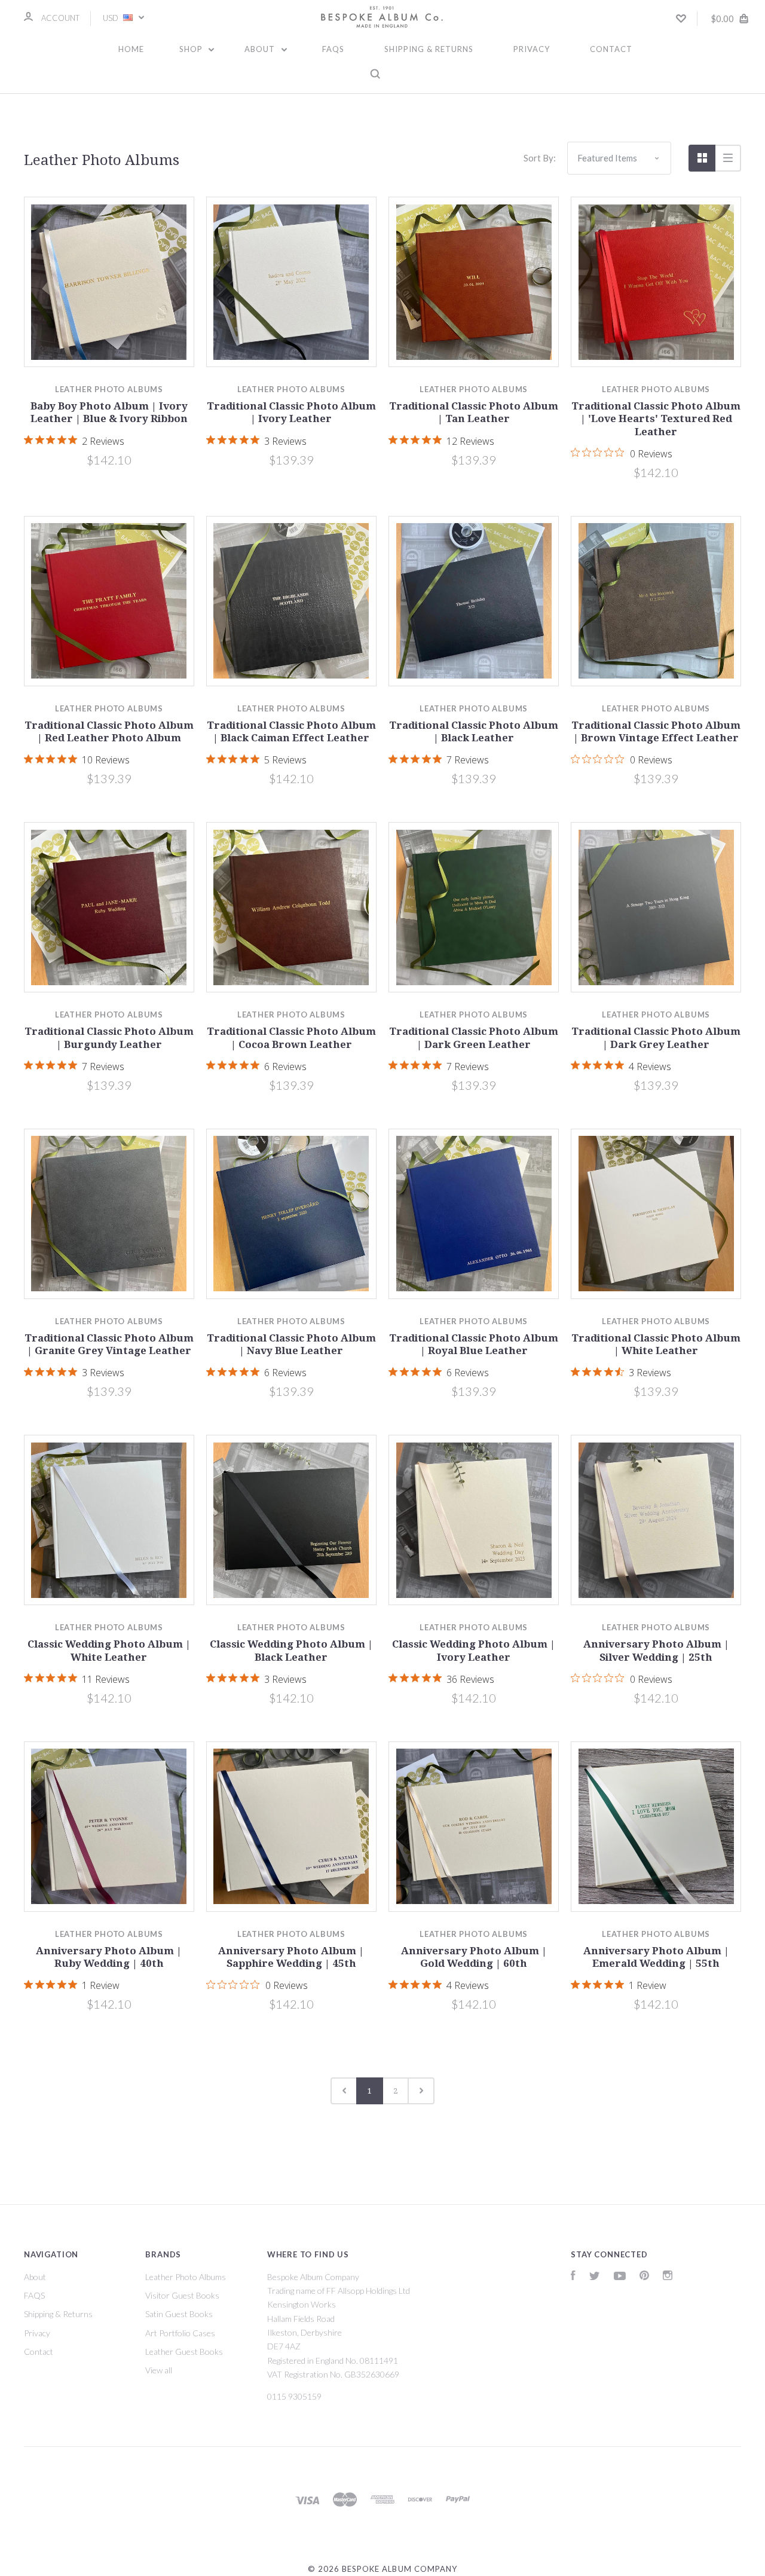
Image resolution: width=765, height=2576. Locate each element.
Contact (611, 49)
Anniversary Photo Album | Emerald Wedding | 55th (656, 1957)
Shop (192, 49)
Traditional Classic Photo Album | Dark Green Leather (474, 1038)
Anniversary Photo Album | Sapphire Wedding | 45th (291, 1957)
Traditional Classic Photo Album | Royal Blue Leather (474, 1344)
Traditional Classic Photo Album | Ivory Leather (291, 412)
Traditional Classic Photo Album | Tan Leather (474, 412)
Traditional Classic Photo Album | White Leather (656, 1344)
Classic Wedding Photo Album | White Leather (109, 1650)
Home (131, 49)
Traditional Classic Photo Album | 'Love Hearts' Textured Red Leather (656, 419)
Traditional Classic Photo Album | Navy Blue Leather (291, 1344)
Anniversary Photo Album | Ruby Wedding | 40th (109, 1957)
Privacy (532, 49)
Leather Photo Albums (186, 2277)
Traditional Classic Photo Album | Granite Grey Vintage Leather (109, 1344)
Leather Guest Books (184, 2352)
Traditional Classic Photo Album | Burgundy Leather (109, 1038)
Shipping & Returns (429, 49)
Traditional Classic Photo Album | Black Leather (474, 731)
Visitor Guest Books (182, 2295)
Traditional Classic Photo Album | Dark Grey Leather (656, 1038)
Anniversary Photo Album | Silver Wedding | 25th (656, 1650)
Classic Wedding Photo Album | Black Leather (291, 1650)
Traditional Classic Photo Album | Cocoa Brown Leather (291, 1038)
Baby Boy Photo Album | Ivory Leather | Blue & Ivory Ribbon (109, 412)
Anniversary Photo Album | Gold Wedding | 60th (474, 1957)
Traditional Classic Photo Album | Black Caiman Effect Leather (291, 731)
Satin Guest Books (179, 2314)
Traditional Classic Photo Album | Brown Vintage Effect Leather (656, 731)
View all (159, 2370)
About (261, 49)
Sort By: (540, 158)
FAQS (333, 49)
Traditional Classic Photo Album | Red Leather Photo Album (109, 731)
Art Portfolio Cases (180, 2333)
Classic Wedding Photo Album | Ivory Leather (474, 1650)
